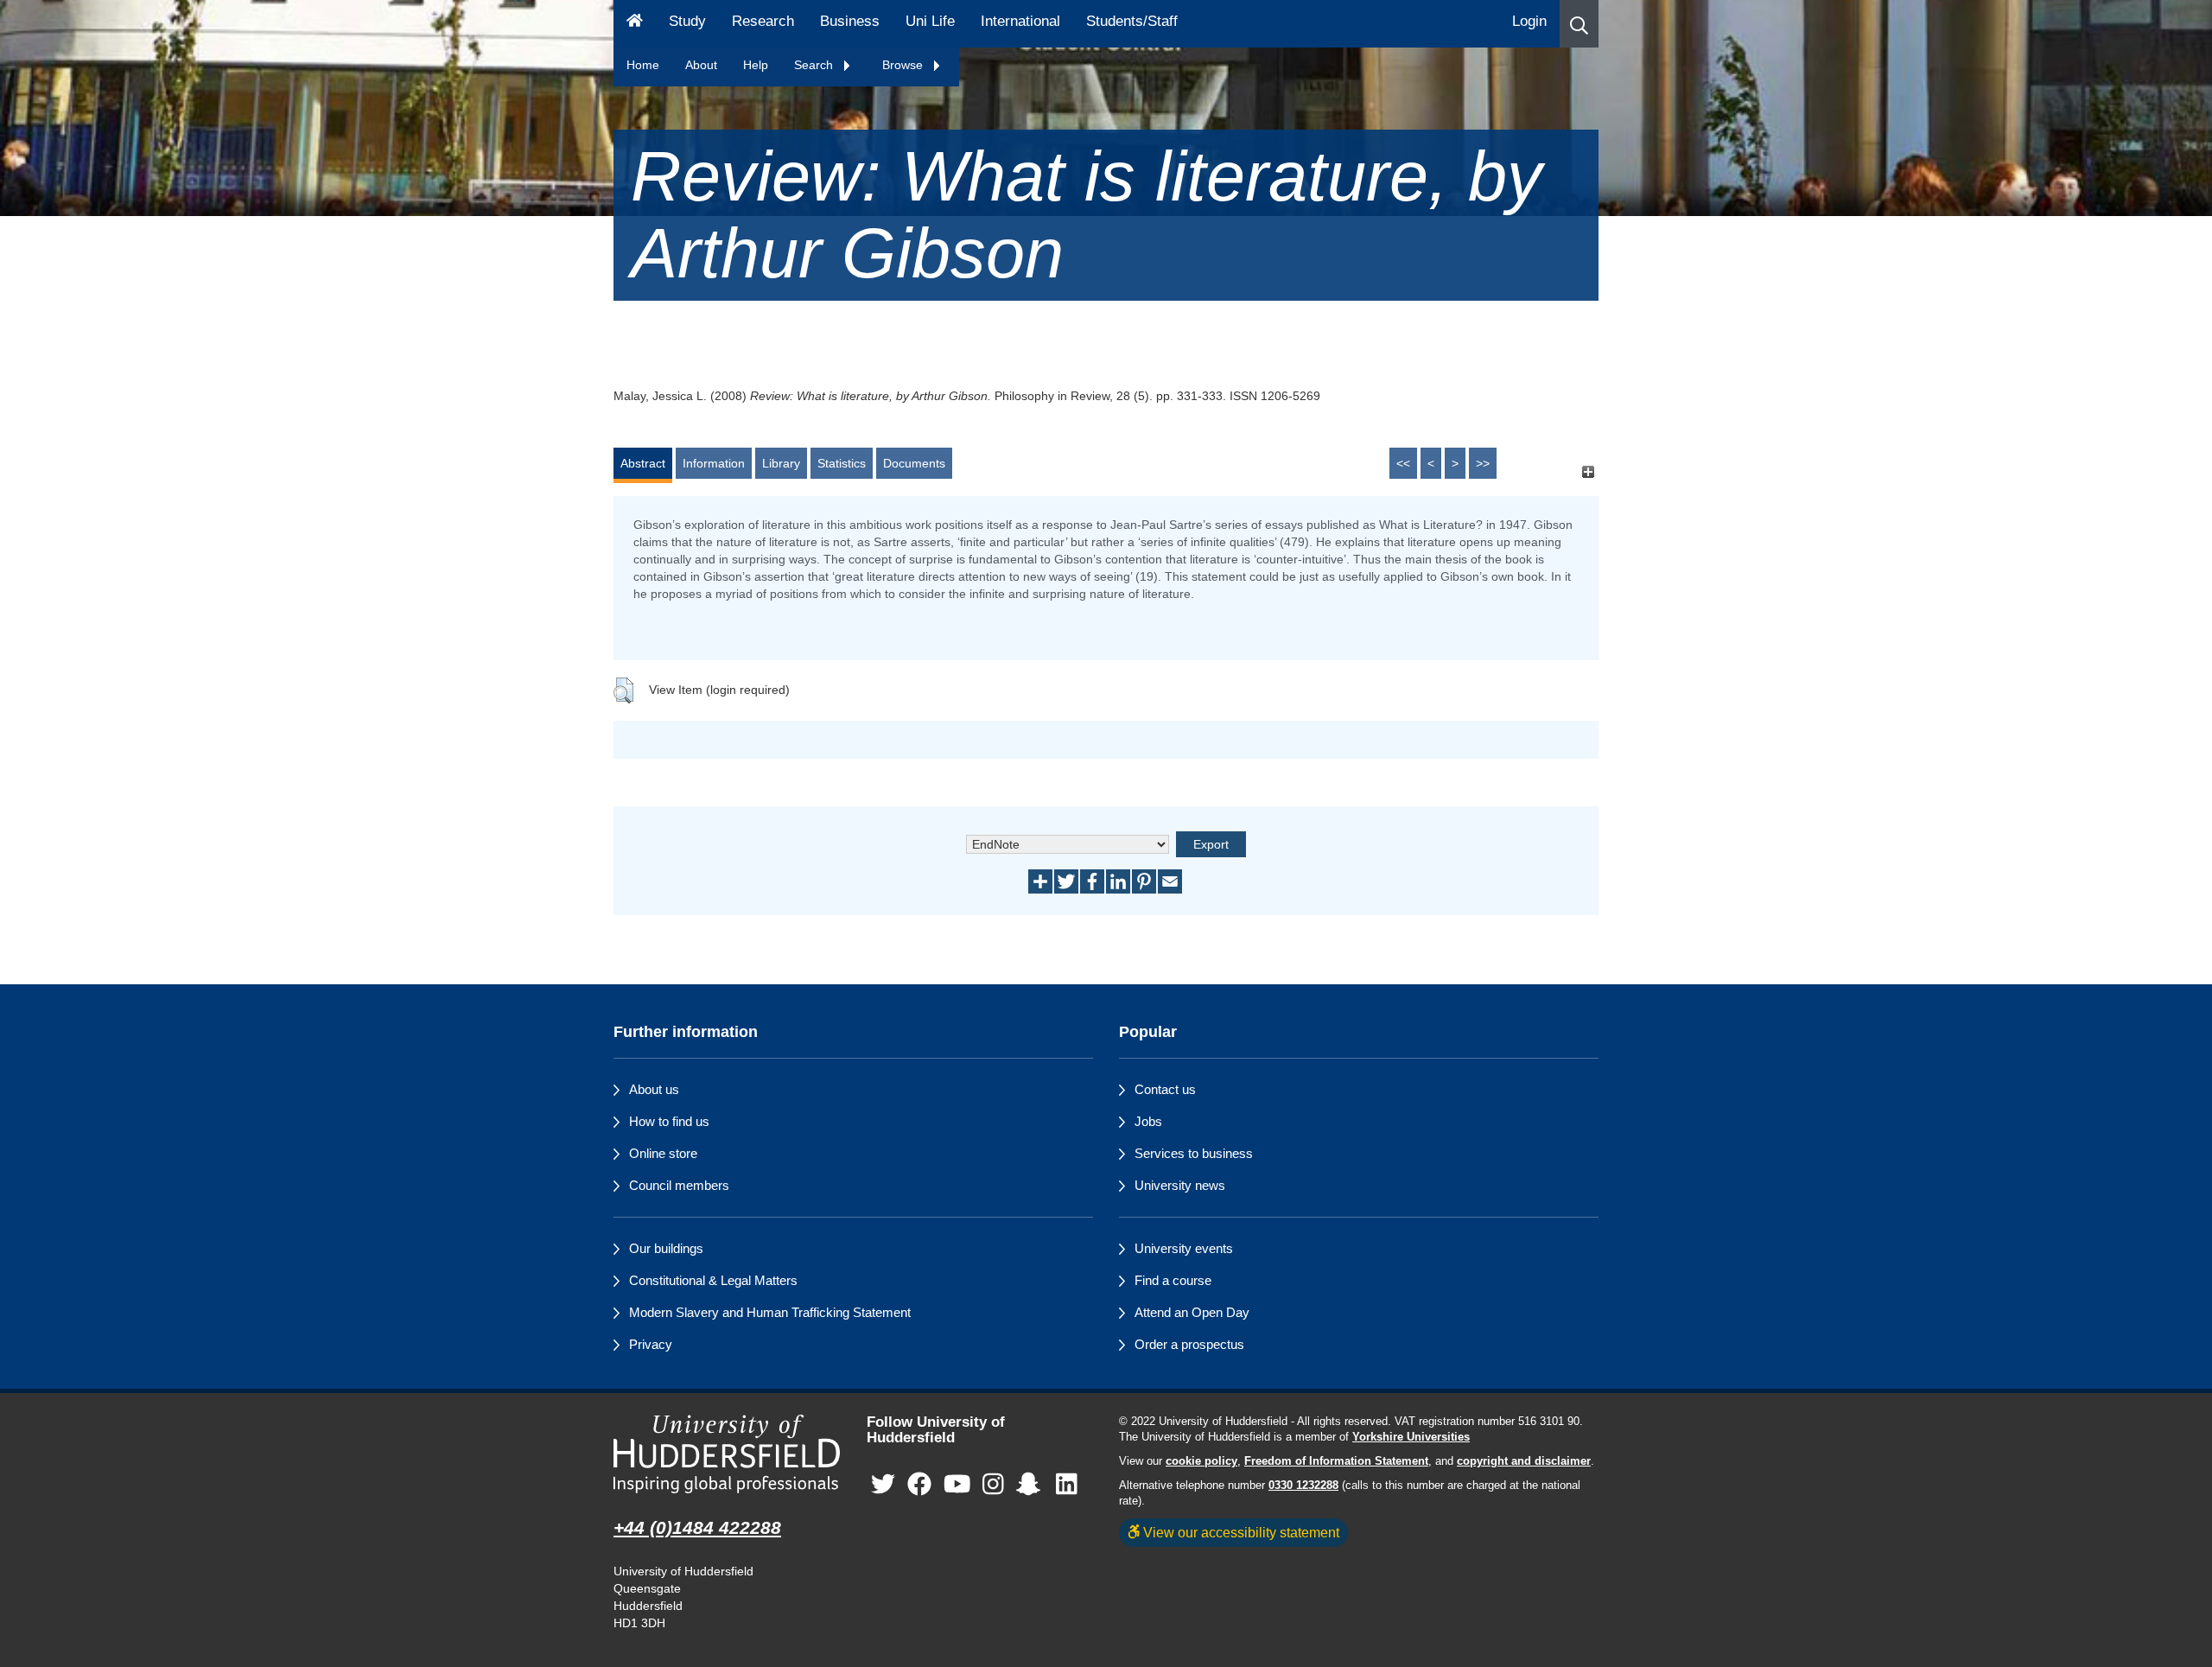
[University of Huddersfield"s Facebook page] (919, 1485)
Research (763, 21)
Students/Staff (1132, 21)
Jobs (1148, 1121)
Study (687, 21)
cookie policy (1201, 1461)
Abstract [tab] (643, 463)
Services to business (1194, 1153)
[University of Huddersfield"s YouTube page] (957, 1485)
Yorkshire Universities (1411, 1437)
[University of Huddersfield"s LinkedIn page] (1067, 1485)
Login (1529, 21)
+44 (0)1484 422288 (697, 1527)
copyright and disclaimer (1524, 1461)
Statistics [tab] (842, 463)
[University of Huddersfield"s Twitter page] (883, 1485)
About (701, 65)
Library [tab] (781, 463)
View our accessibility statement (1239, 1532)
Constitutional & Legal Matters (713, 1280)
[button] (1579, 24)
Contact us (1165, 1089)
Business (850, 21)
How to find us (669, 1121)
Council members (679, 1185)
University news (1180, 1185)
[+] (1588, 471)
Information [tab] (714, 463)
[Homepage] (635, 24)
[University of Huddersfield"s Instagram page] (993, 1485)
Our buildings (666, 1248)
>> (1483, 463)
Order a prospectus (1189, 1344)
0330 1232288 (1303, 1486)
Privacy (651, 1344)
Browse (904, 65)
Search (815, 65)
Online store (663, 1153)
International (1020, 21)
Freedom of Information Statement (1336, 1461)
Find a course (1173, 1280)
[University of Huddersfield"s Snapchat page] (1032, 1485)
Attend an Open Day (1192, 1312)
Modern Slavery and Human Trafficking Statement (770, 1312)
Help (756, 65)
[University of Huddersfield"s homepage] (727, 1454)
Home (643, 65)
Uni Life (930, 21)
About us (654, 1089)
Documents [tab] (914, 463)
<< (1403, 463)
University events (1184, 1248)
